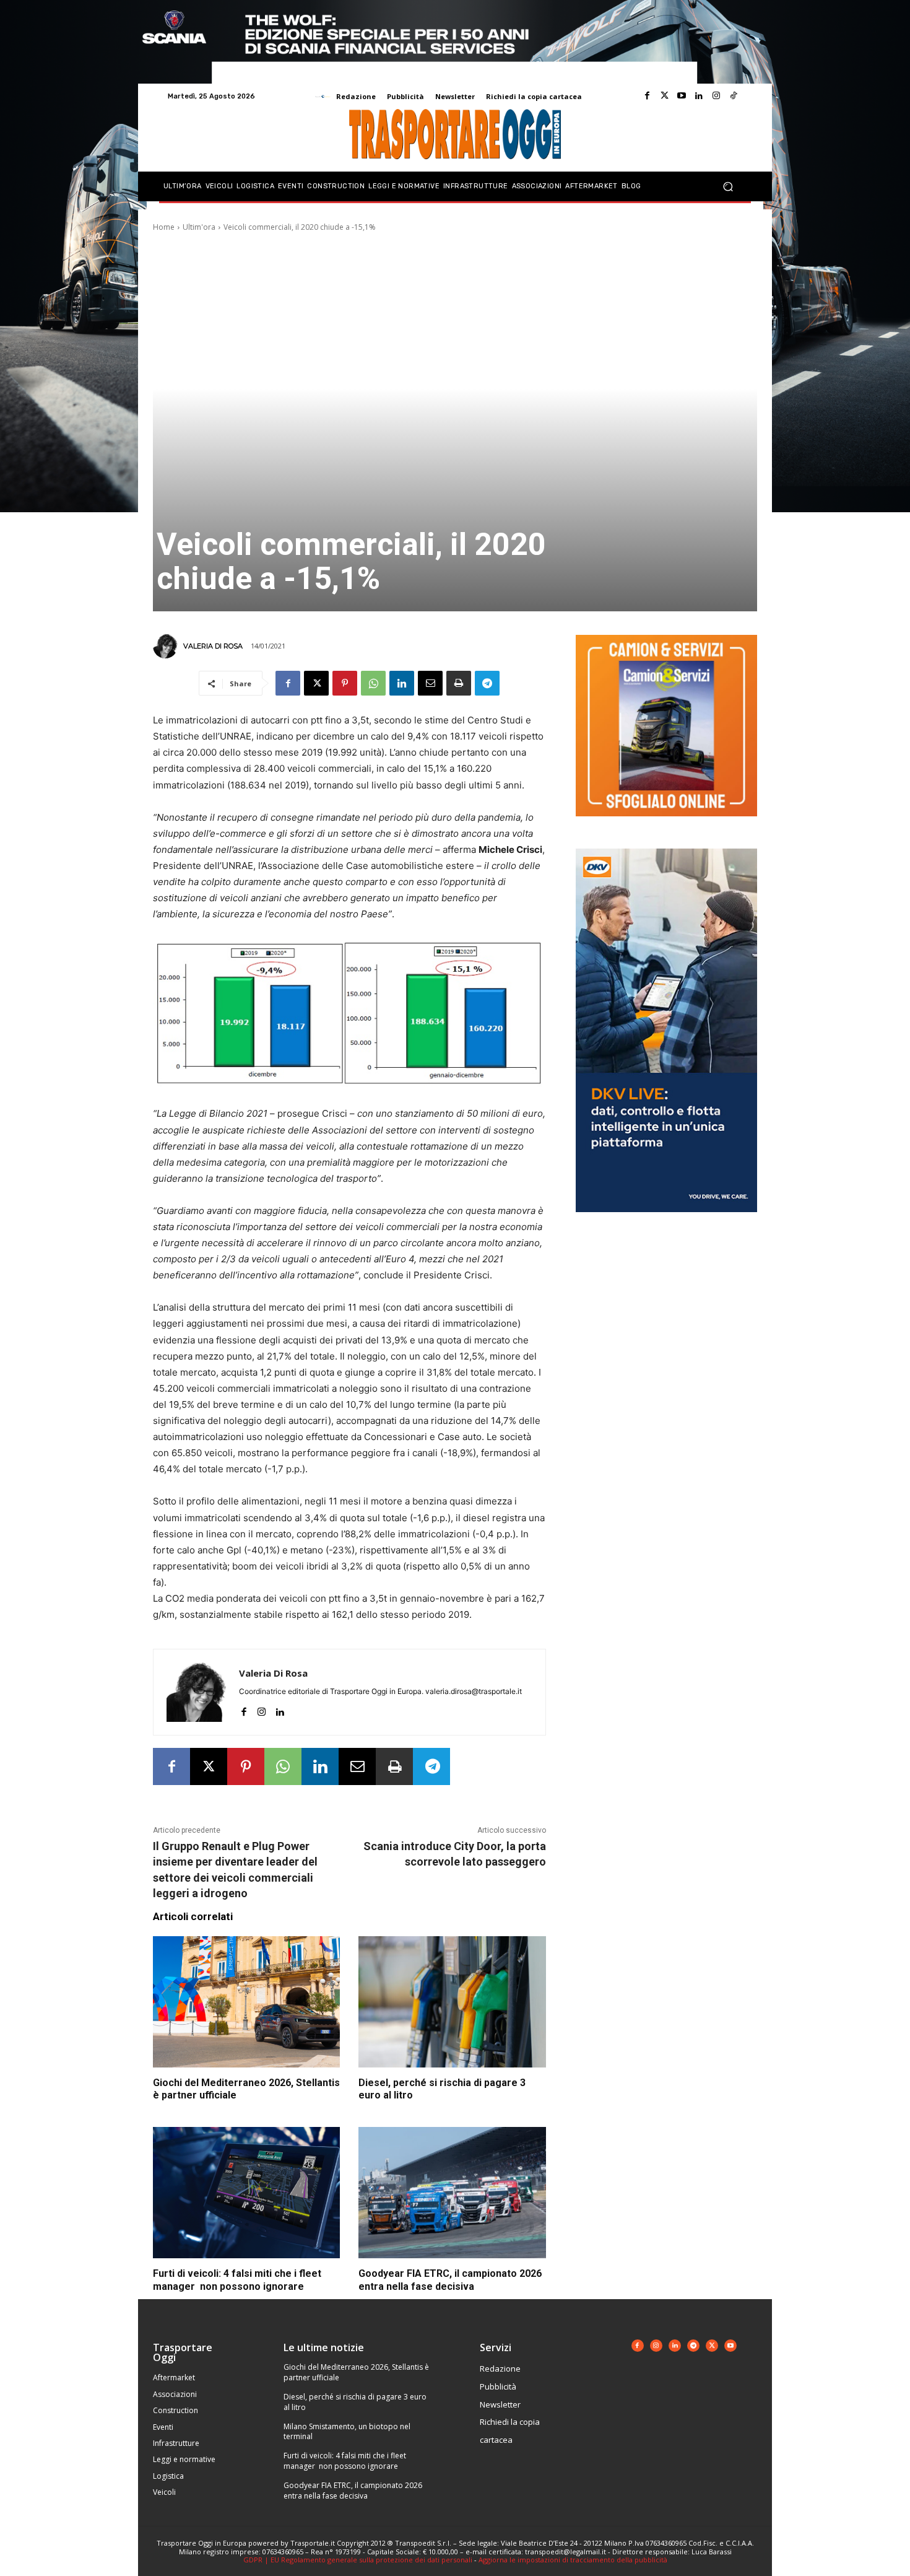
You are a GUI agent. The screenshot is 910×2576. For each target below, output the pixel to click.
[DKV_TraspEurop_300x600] (666, 1222)
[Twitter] (664, 96)
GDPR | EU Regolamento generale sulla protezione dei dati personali (358, 2560)
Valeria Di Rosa (213, 646)
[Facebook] (647, 96)
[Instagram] (716, 96)
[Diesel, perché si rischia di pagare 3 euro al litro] (452, 2002)
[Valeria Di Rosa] (167, 646)
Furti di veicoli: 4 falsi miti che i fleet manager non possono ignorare (345, 2461)
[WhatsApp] (373, 683)
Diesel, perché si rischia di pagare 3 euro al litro (355, 2402)
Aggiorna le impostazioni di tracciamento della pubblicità (573, 2560)
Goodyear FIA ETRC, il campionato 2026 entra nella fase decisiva (353, 2491)
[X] (316, 683)
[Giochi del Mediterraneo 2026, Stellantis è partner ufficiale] (246, 2002)
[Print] (459, 683)
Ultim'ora (199, 227)
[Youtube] (682, 96)
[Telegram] (487, 683)
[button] (728, 187)
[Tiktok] (734, 96)
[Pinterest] (345, 683)
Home (164, 227)
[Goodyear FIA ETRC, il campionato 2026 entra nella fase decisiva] (452, 2193)
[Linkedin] (699, 96)
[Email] (430, 683)
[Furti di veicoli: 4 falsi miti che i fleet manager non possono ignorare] (246, 2193)
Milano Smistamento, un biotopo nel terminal (347, 2432)
